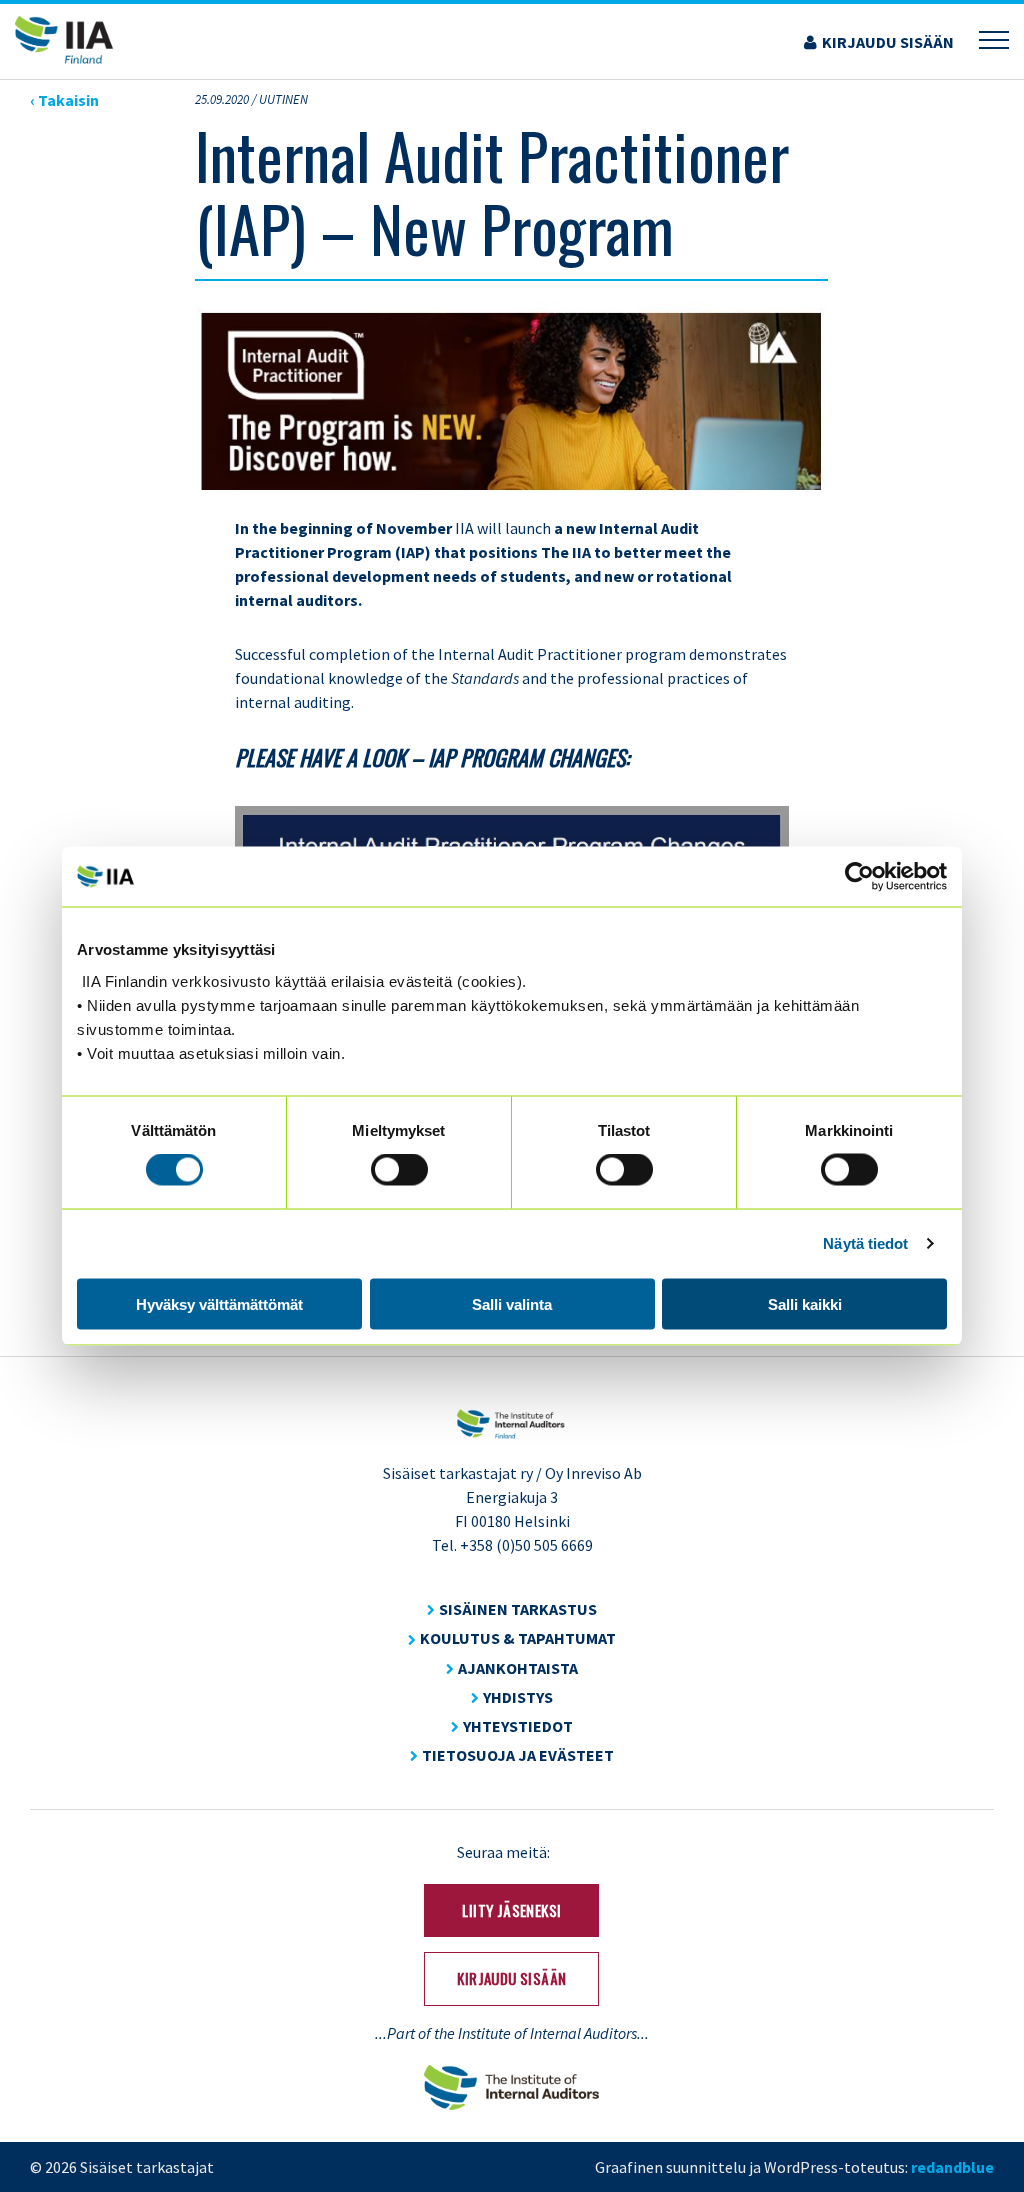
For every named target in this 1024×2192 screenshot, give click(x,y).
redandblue (952, 2167)
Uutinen (283, 99)
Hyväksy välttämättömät (219, 1303)
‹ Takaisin (64, 100)
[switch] (399, 1170)
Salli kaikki (805, 1303)
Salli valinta (512, 1303)
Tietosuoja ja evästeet (518, 1755)
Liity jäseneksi (511, 1910)
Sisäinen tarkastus (518, 1609)
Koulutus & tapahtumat (518, 1638)
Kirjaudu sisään (888, 42)
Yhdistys (518, 1697)
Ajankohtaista (518, 1668)
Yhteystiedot (518, 1726)
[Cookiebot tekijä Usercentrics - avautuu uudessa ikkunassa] (859, 877)
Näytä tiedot (865, 1243)
